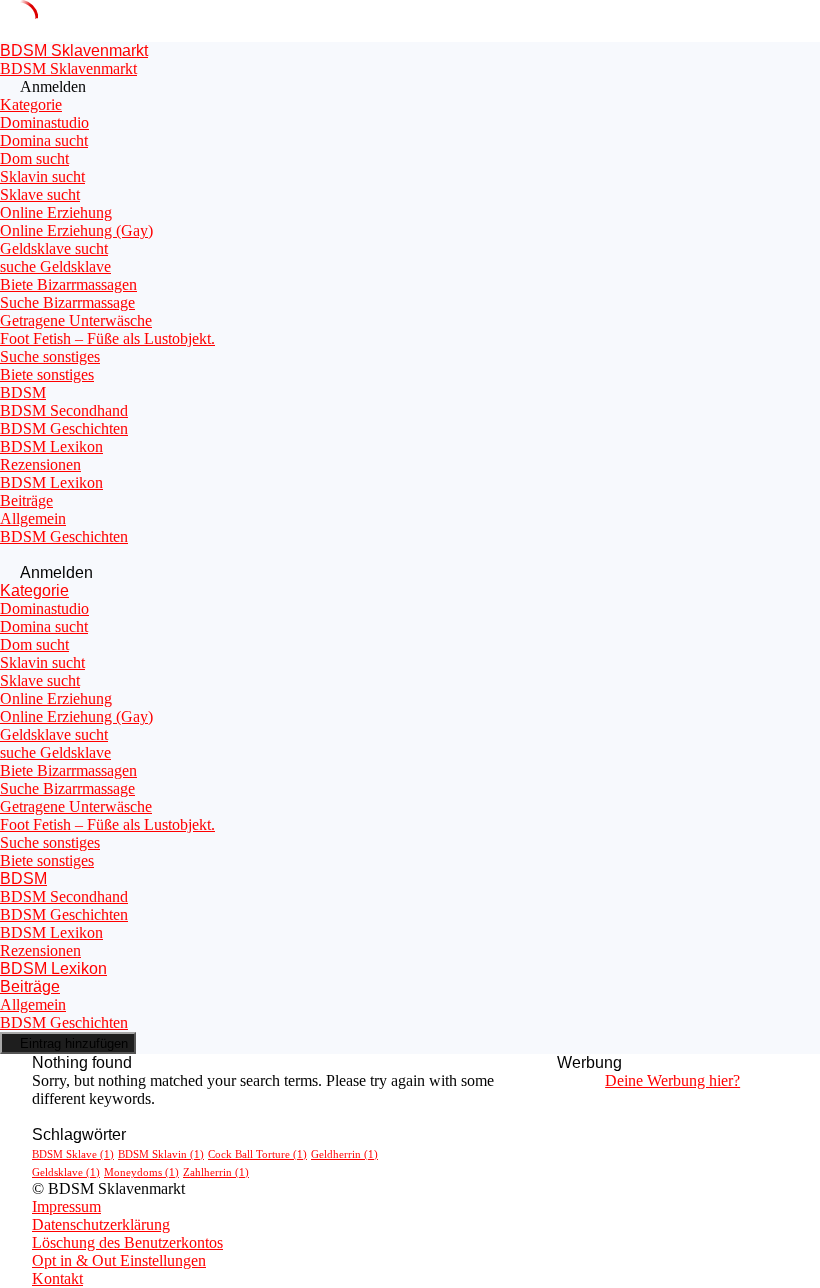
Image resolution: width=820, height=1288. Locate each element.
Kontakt (57, 1278)
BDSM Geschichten (64, 428)
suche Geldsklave (55, 266)
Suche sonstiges (50, 356)
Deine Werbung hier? (672, 1080)
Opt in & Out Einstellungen (119, 1260)
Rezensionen (40, 464)
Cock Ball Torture (257, 1154)
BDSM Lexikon (51, 446)
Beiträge (26, 500)
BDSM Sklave (73, 1154)
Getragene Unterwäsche (76, 320)
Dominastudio (44, 122)
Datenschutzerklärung (101, 1224)
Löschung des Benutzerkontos (127, 1242)
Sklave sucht (40, 194)
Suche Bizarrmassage (67, 302)
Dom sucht (34, 158)
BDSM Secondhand (64, 410)
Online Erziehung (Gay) (76, 230)
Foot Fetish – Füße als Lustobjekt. (107, 338)
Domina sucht (44, 140)
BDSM (23, 392)
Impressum (66, 1206)
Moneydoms (141, 1172)
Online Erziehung (56, 212)
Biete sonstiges (47, 374)
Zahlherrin (216, 1172)
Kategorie (31, 104)
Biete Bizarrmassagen (68, 284)
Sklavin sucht (42, 176)
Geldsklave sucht (54, 248)
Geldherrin (344, 1154)
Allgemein (33, 518)
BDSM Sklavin (161, 1154)
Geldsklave (66, 1172)
